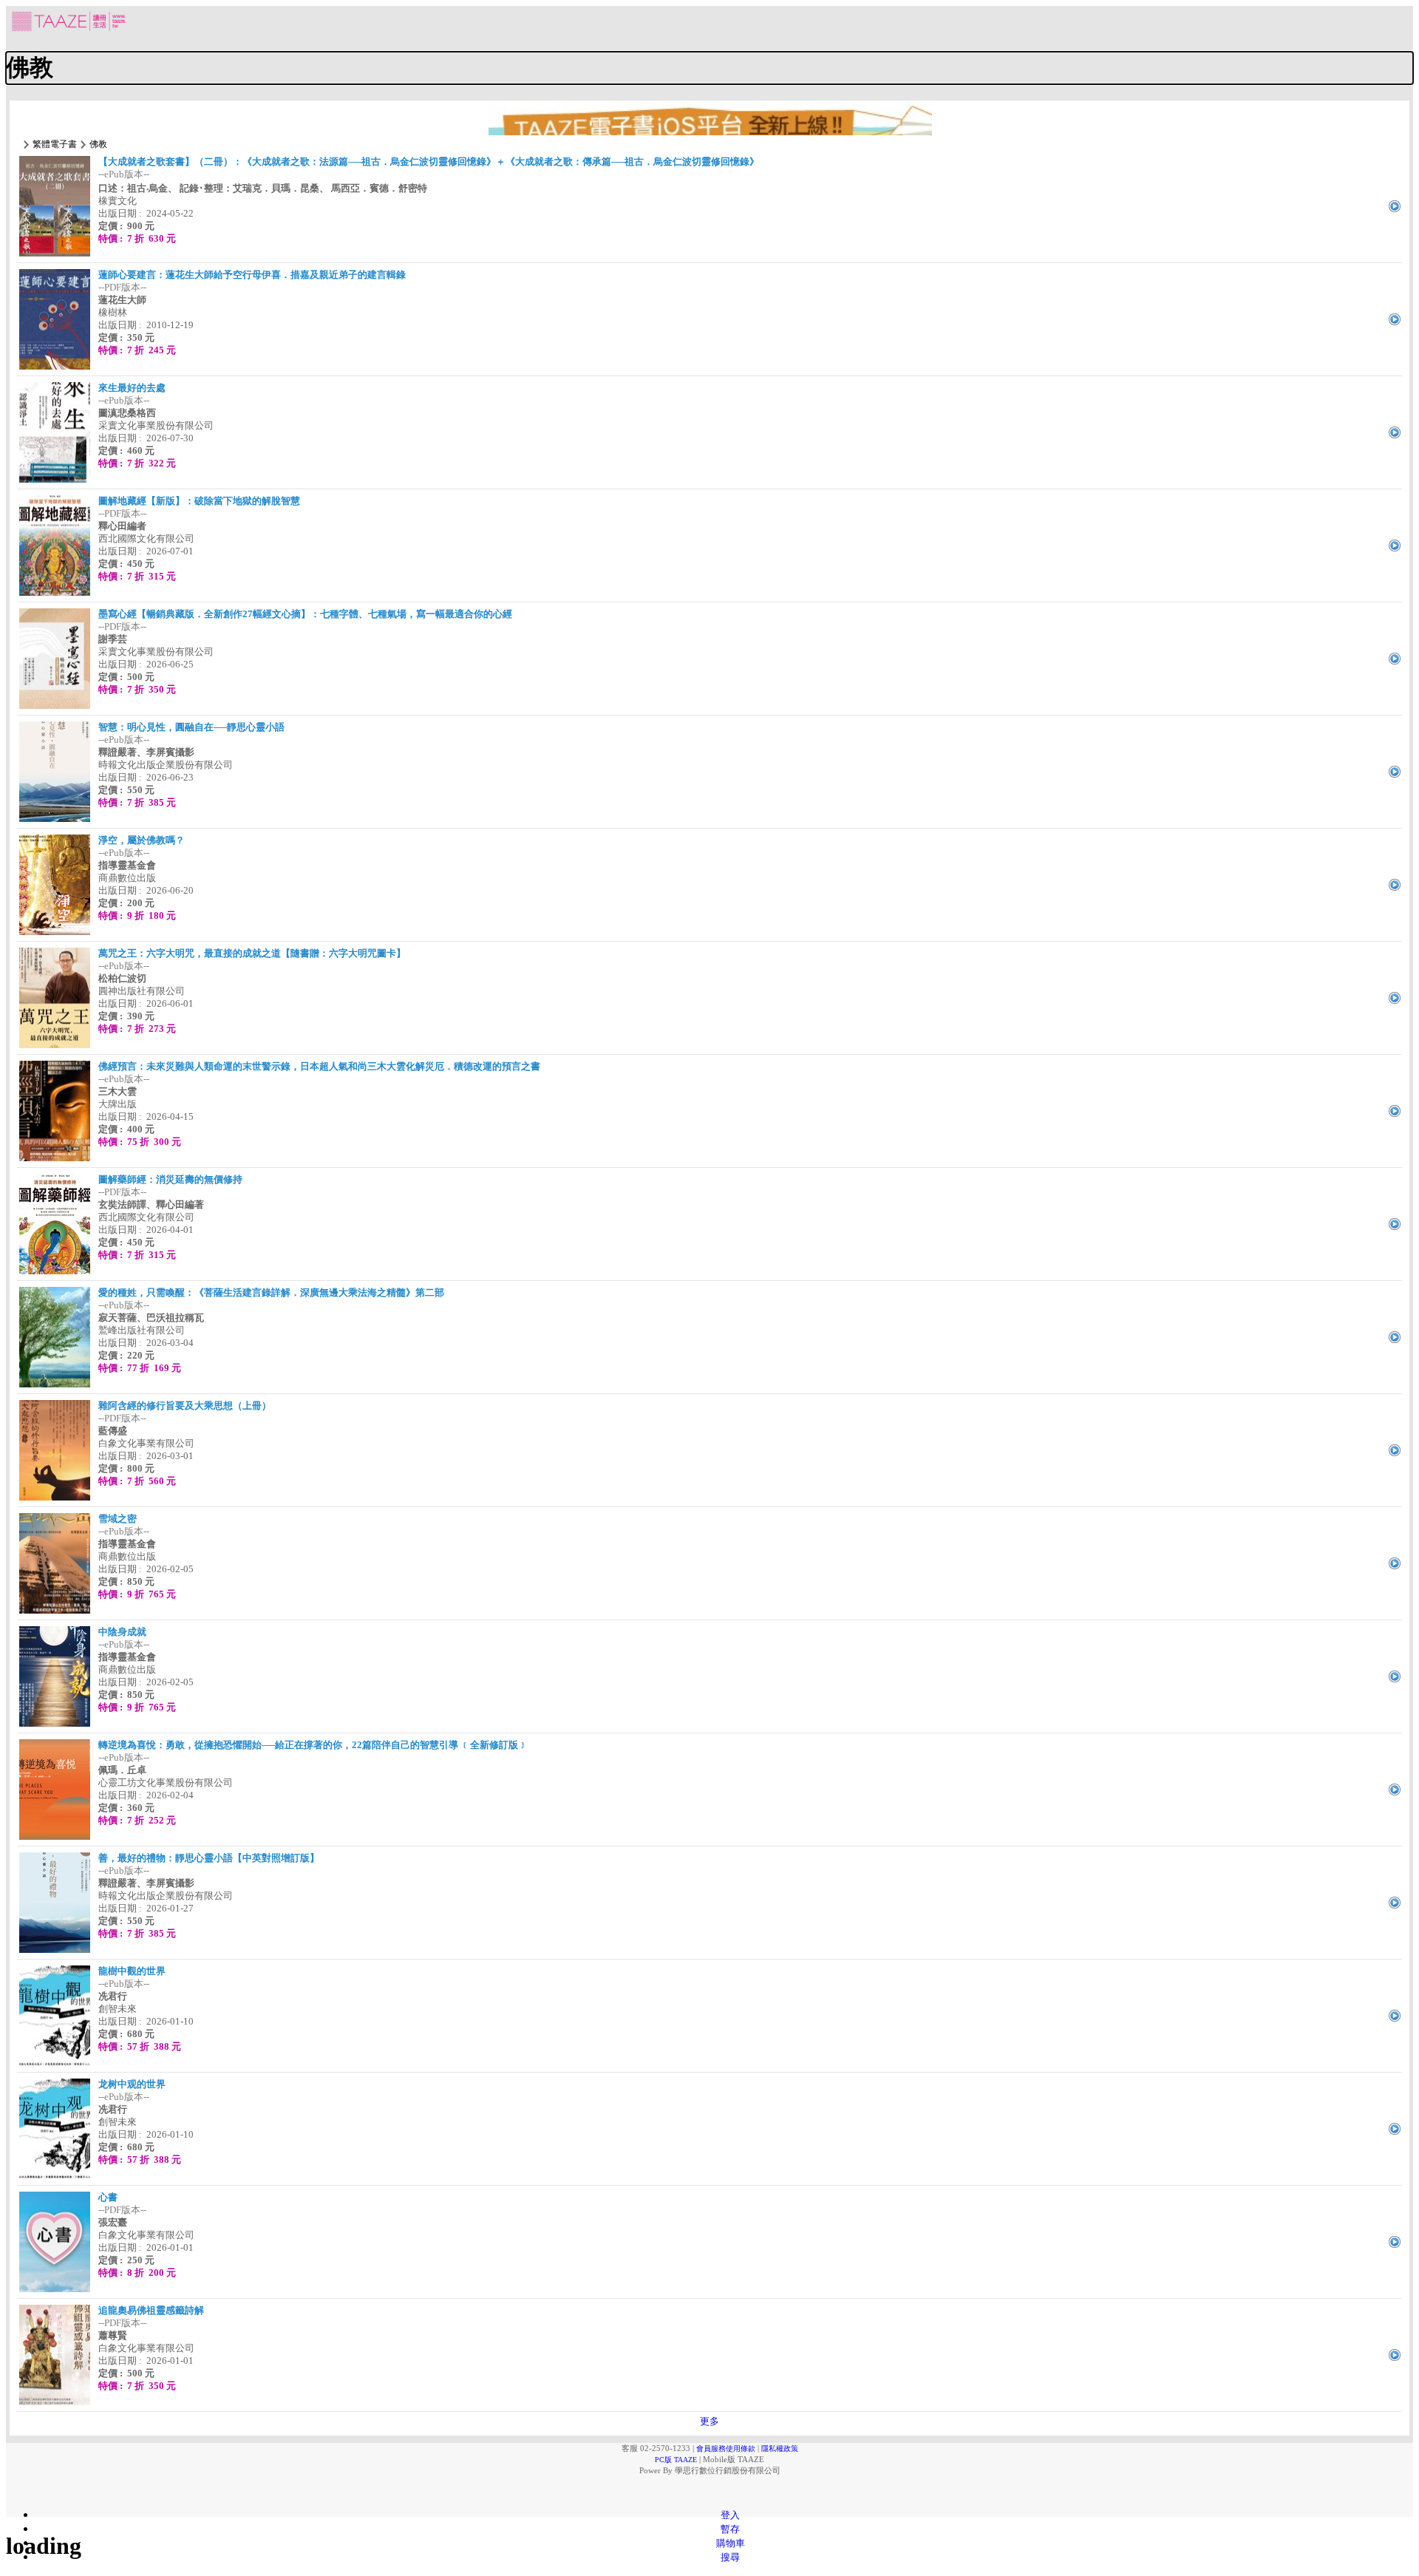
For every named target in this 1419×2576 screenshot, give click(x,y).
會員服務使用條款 (726, 2448)
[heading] (709, 68)
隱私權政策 (780, 2448)
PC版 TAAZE (676, 2460)
